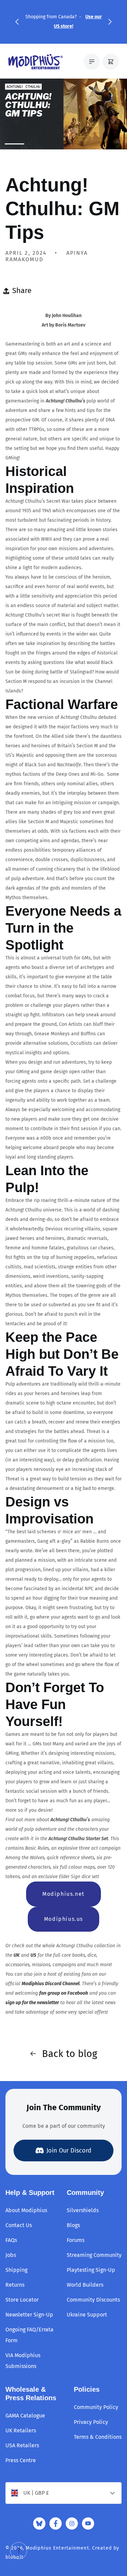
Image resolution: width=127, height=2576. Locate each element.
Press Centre (21, 2460)
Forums (76, 2240)
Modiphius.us (63, 1919)
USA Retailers (22, 2445)
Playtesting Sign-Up (91, 2270)
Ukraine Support (87, 2315)
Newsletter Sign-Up (29, 2315)
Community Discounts (93, 2300)
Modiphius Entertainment (57, 2548)
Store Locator (22, 2300)
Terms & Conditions (98, 2437)
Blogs (73, 2225)
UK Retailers (21, 2430)
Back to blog (70, 2054)
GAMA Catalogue (25, 2416)
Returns (15, 2285)
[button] (17, 22)
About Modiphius (26, 2210)
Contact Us (19, 2225)
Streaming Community (94, 2255)
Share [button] (22, 290)
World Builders (85, 2285)
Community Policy (96, 2407)
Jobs (11, 2255)
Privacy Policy (91, 2422)
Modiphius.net (63, 1894)
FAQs (11, 2240)
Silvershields (83, 2210)
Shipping (16, 2270)
